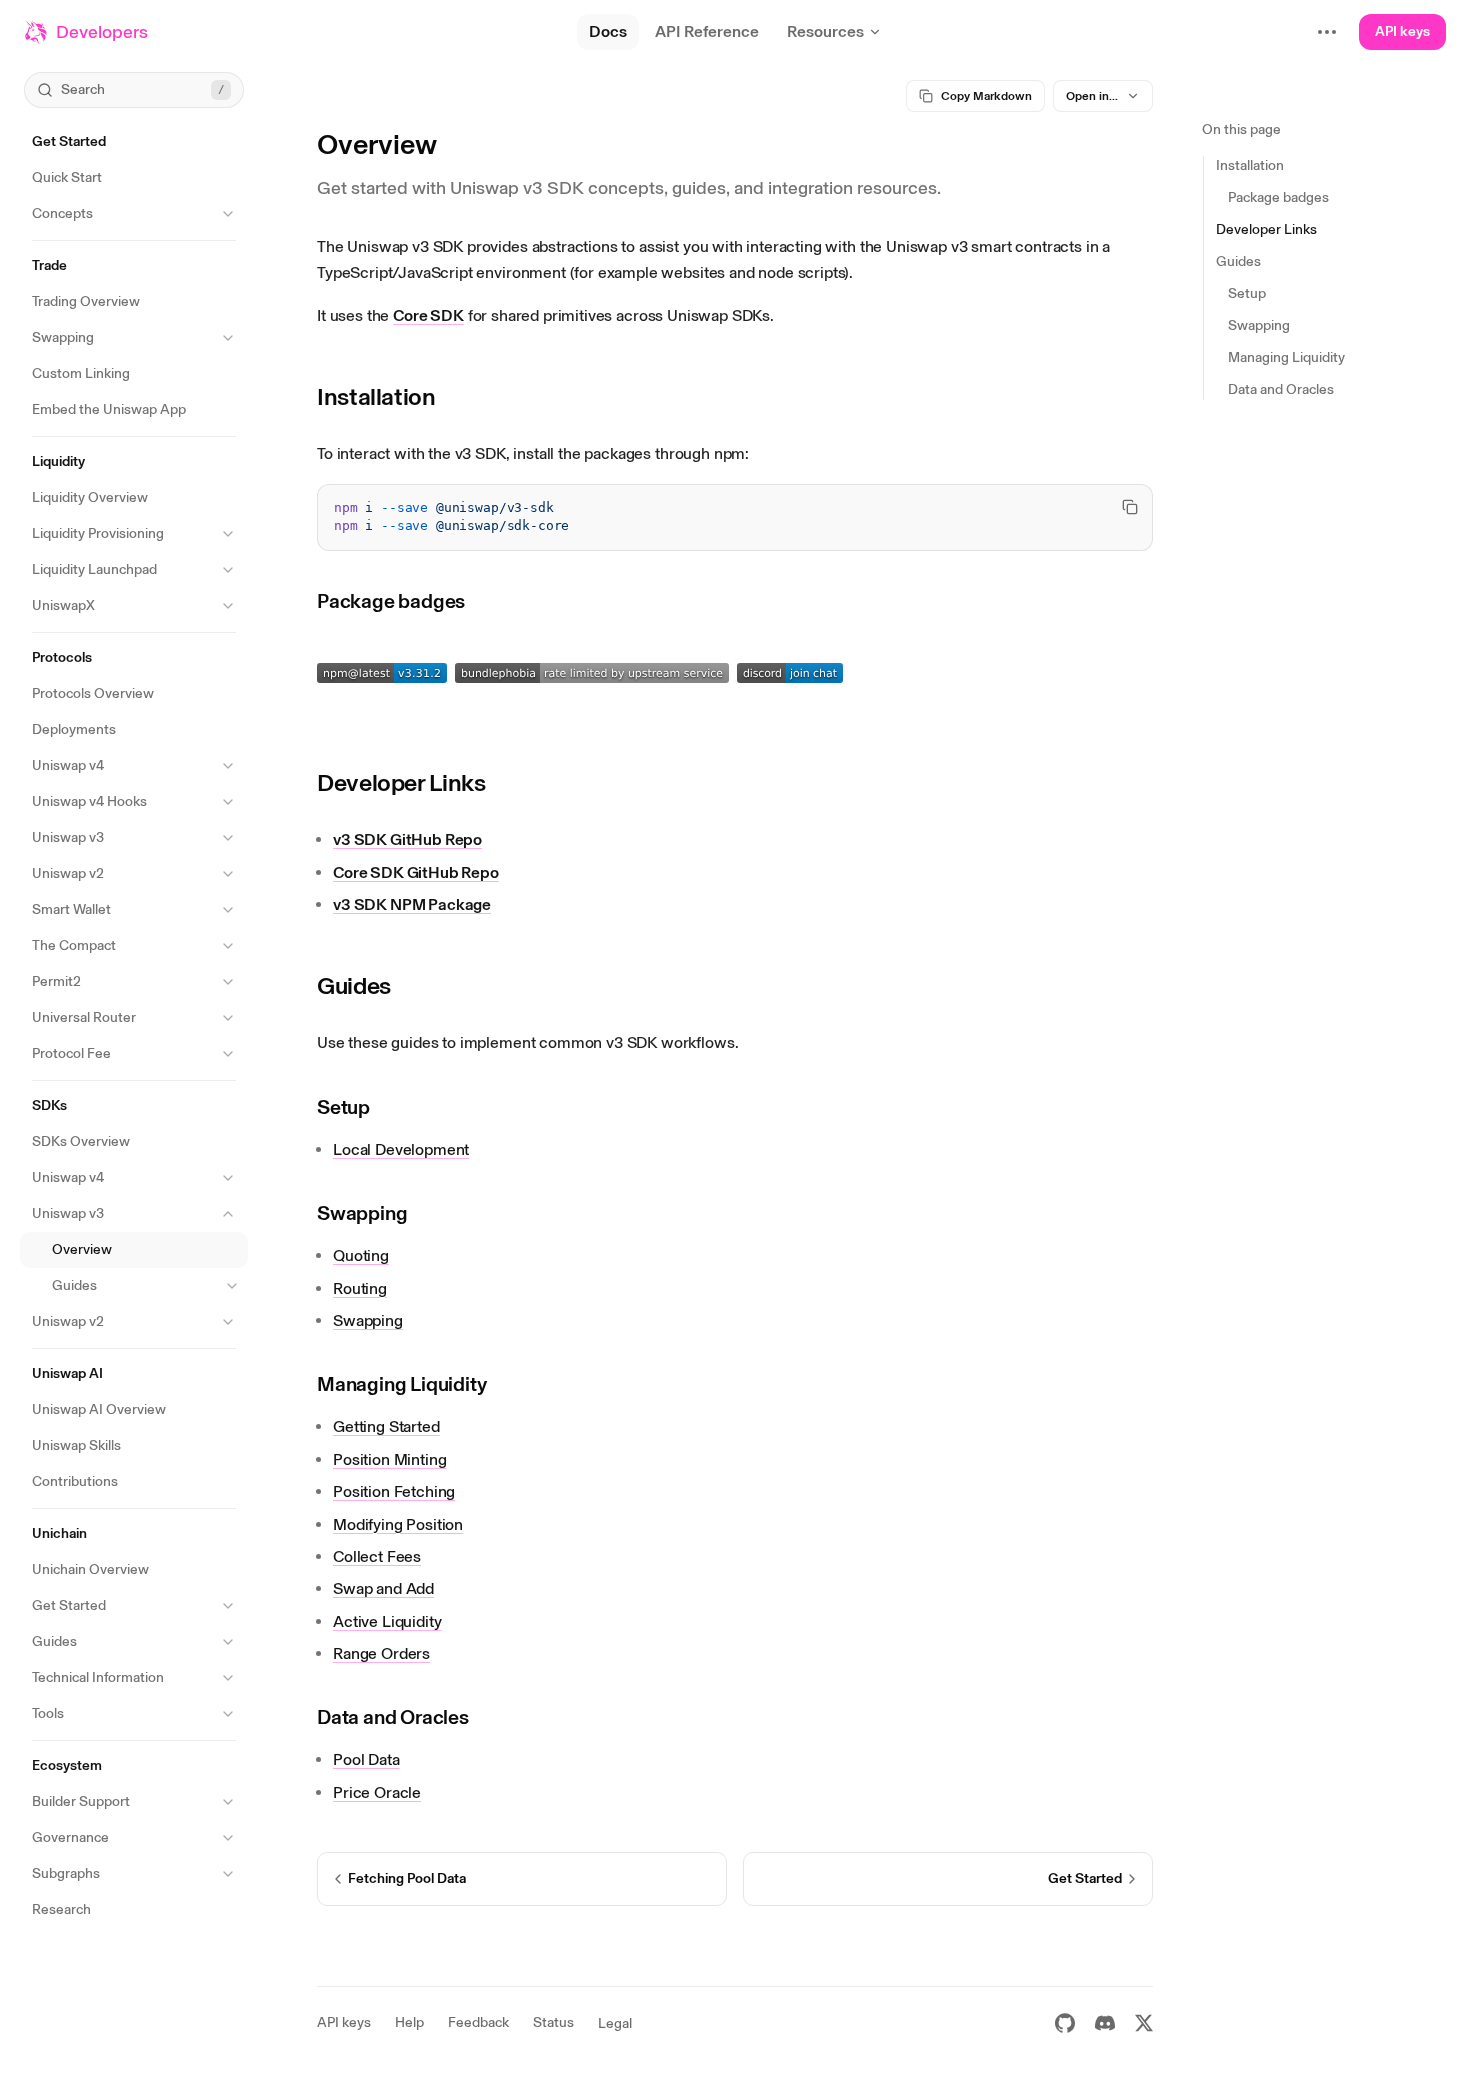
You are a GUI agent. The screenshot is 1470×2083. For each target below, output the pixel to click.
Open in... (1092, 96)
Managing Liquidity (401, 1384)
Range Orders (381, 1653)
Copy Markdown (986, 96)
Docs (608, 31)
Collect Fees (377, 1556)
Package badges (391, 601)
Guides (354, 985)
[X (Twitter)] (1144, 2023)
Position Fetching (394, 1491)
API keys (1402, 31)
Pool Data (366, 1759)
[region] (735, 518)
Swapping (362, 1213)
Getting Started (386, 1426)
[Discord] (1105, 2023)
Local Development (401, 1149)
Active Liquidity (387, 1621)
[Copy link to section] (451, 397)
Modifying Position (398, 1524)
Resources (825, 31)
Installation (376, 396)
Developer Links (401, 782)
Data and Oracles (393, 1717)
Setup (343, 1107)
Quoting (361, 1255)
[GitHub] (1065, 2023)
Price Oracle (377, 1792)
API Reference (707, 31)
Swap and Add (383, 1588)
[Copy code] (1130, 507)
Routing (360, 1288)
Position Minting (389, 1459)
